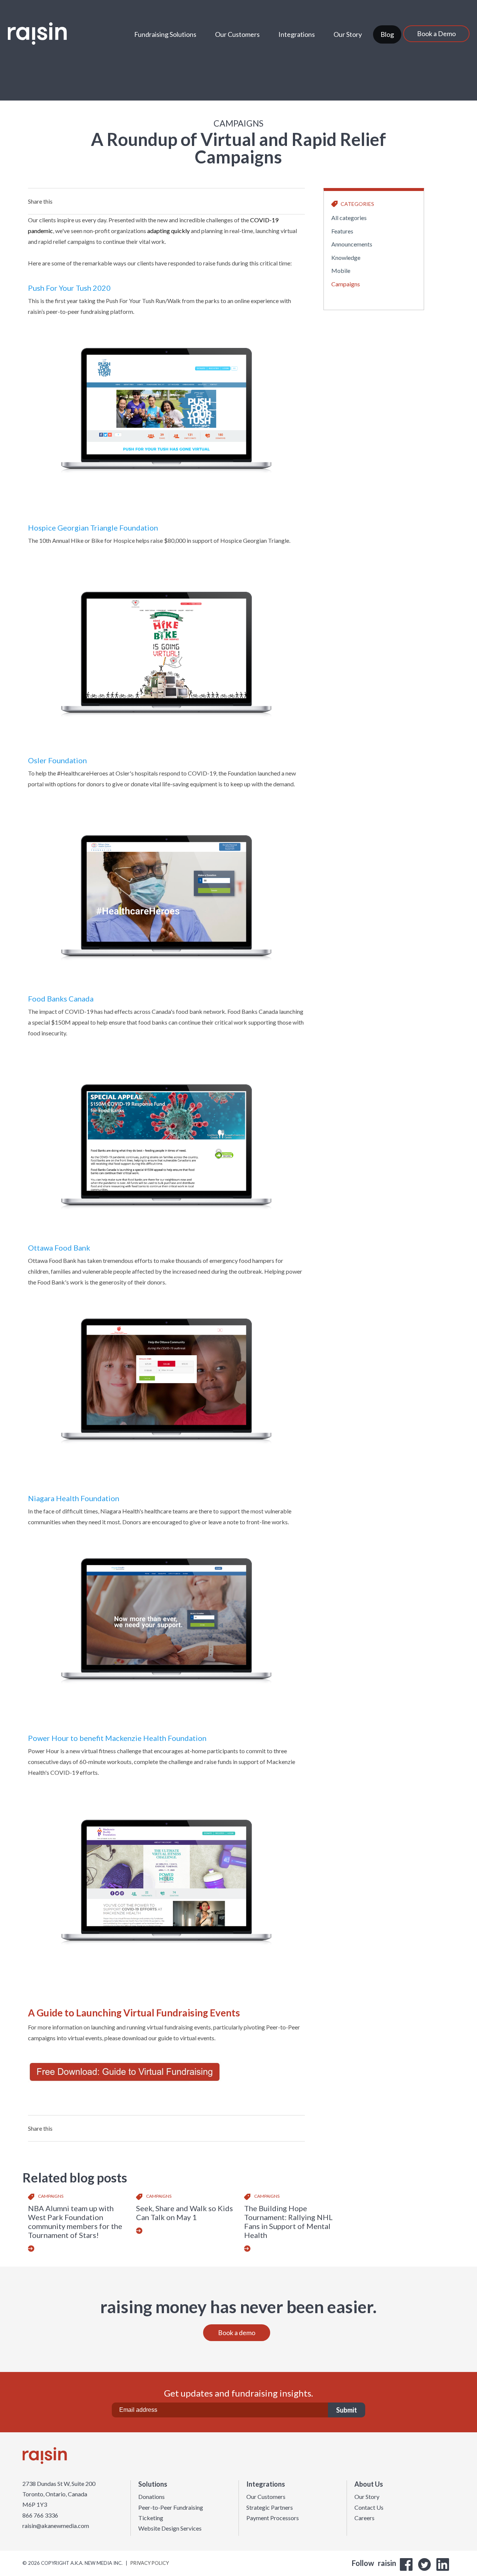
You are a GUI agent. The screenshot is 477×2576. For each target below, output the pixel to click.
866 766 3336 (40, 2515)
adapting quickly (168, 231)
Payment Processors (273, 2518)
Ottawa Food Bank (59, 1248)
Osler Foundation (57, 760)
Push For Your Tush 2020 (69, 288)
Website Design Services (170, 2528)
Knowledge (346, 257)
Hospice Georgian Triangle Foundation (93, 528)
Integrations (297, 34)
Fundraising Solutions (165, 34)
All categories (349, 218)
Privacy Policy (150, 2563)
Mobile (341, 270)
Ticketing (151, 2518)
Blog (387, 34)
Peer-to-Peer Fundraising (171, 2507)
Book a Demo (436, 34)
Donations (151, 2497)
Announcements (352, 244)
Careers (364, 2518)
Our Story (348, 34)
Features (342, 231)
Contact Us (369, 2507)
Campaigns (346, 284)
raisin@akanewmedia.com (56, 2526)
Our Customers (237, 34)
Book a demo (237, 2333)
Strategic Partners (270, 2507)
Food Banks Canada (61, 999)
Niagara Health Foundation (74, 1498)
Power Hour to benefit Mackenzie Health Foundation (117, 1738)
